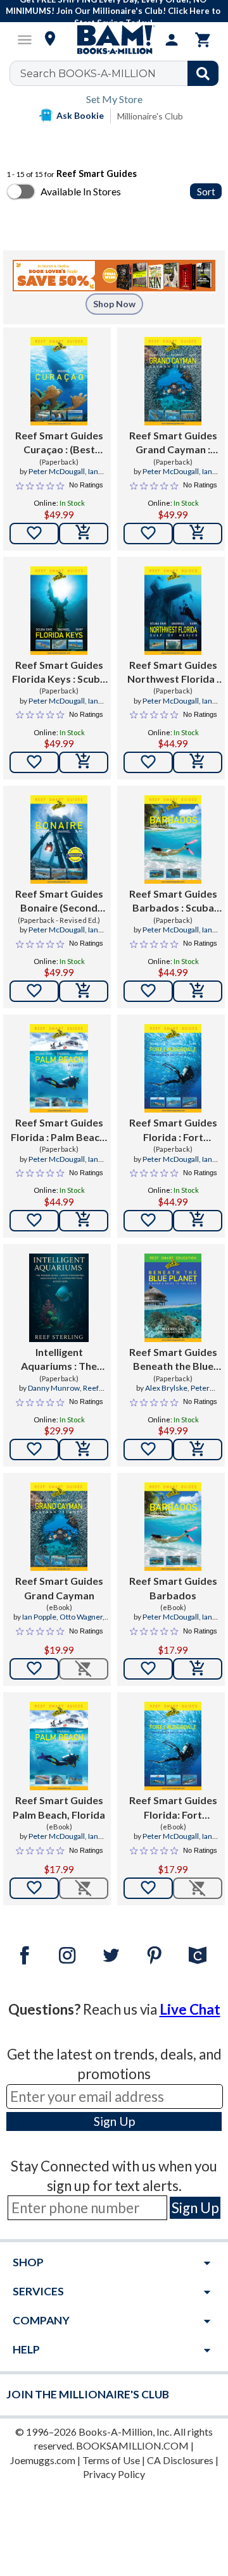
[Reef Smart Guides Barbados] (173, 1527)
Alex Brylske (166, 1388)
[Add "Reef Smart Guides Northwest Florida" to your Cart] (198, 762)
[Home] (114, 40)
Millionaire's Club (150, 116)
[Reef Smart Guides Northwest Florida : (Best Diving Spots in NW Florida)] (173, 611)
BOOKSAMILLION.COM (132, 2445)
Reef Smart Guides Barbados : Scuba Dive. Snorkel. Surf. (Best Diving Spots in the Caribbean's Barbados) (173, 901)
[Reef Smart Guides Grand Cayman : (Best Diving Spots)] (173, 381)
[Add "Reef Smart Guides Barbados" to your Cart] (198, 991)
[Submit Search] (203, 73)
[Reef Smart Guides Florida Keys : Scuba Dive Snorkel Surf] (59, 611)
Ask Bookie (80, 115)
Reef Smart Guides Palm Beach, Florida (59, 1807)
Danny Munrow (54, 1388)
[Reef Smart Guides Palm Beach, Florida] (59, 1746)
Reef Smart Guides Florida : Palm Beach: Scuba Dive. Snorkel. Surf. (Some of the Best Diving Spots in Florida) (59, 1130)
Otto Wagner (81, 1617)
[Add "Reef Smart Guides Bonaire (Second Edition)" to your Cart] (84, 991)
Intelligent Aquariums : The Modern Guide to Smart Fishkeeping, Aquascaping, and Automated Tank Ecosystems (59, 1360)
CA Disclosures (180, 2460)
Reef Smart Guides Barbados (173, 1588)
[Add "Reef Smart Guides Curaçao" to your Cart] (84, 534)
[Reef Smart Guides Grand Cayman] (59, 1527)
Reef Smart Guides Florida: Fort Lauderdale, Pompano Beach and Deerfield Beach (173, 1808)
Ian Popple (39, 1617)
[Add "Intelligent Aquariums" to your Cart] (84, 1450)
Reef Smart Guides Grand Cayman (59, 1588)
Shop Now (114, 304)
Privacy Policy (114, 2474)
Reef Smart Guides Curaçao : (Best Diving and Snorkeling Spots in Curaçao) (59, 443)
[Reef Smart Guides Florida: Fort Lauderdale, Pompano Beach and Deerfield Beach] (173, 1746)
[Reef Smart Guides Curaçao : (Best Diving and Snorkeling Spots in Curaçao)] (59, 381)
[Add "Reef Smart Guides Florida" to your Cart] (84, 1221)
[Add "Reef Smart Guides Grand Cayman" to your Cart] (198, 534)
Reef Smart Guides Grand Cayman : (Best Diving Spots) (173, 443)
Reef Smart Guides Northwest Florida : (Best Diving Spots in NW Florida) (173, 673)
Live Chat (190, 2009)
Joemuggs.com (43, 2460)
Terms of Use (111, 2460)
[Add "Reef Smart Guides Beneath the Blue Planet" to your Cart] (198, 1450)
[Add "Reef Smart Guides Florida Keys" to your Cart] (84, 762)
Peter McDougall (57, 471)
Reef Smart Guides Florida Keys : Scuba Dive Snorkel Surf (59, 673)
